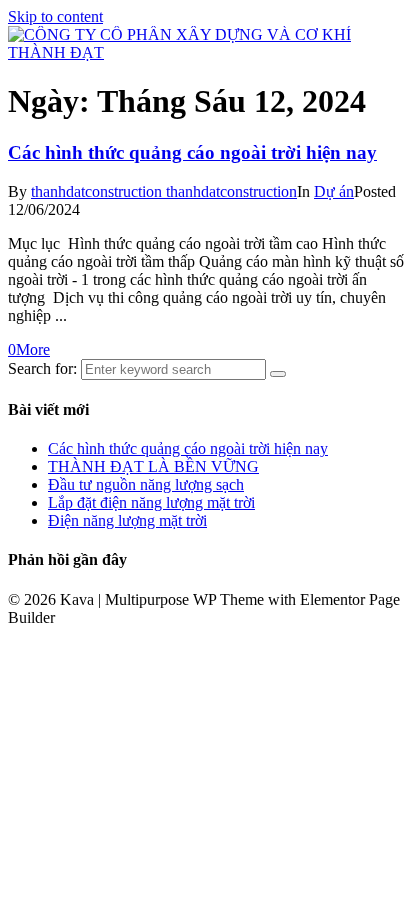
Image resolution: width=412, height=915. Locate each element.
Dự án (334, 191)
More (33, 349)
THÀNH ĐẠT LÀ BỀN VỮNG (153, 466)
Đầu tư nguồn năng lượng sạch (146, 484)
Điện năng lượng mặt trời (127, 520)
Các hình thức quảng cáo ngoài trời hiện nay (192, 152)
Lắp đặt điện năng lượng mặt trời (151, 502)
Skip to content (55, 16)
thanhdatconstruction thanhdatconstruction (164, 191)
